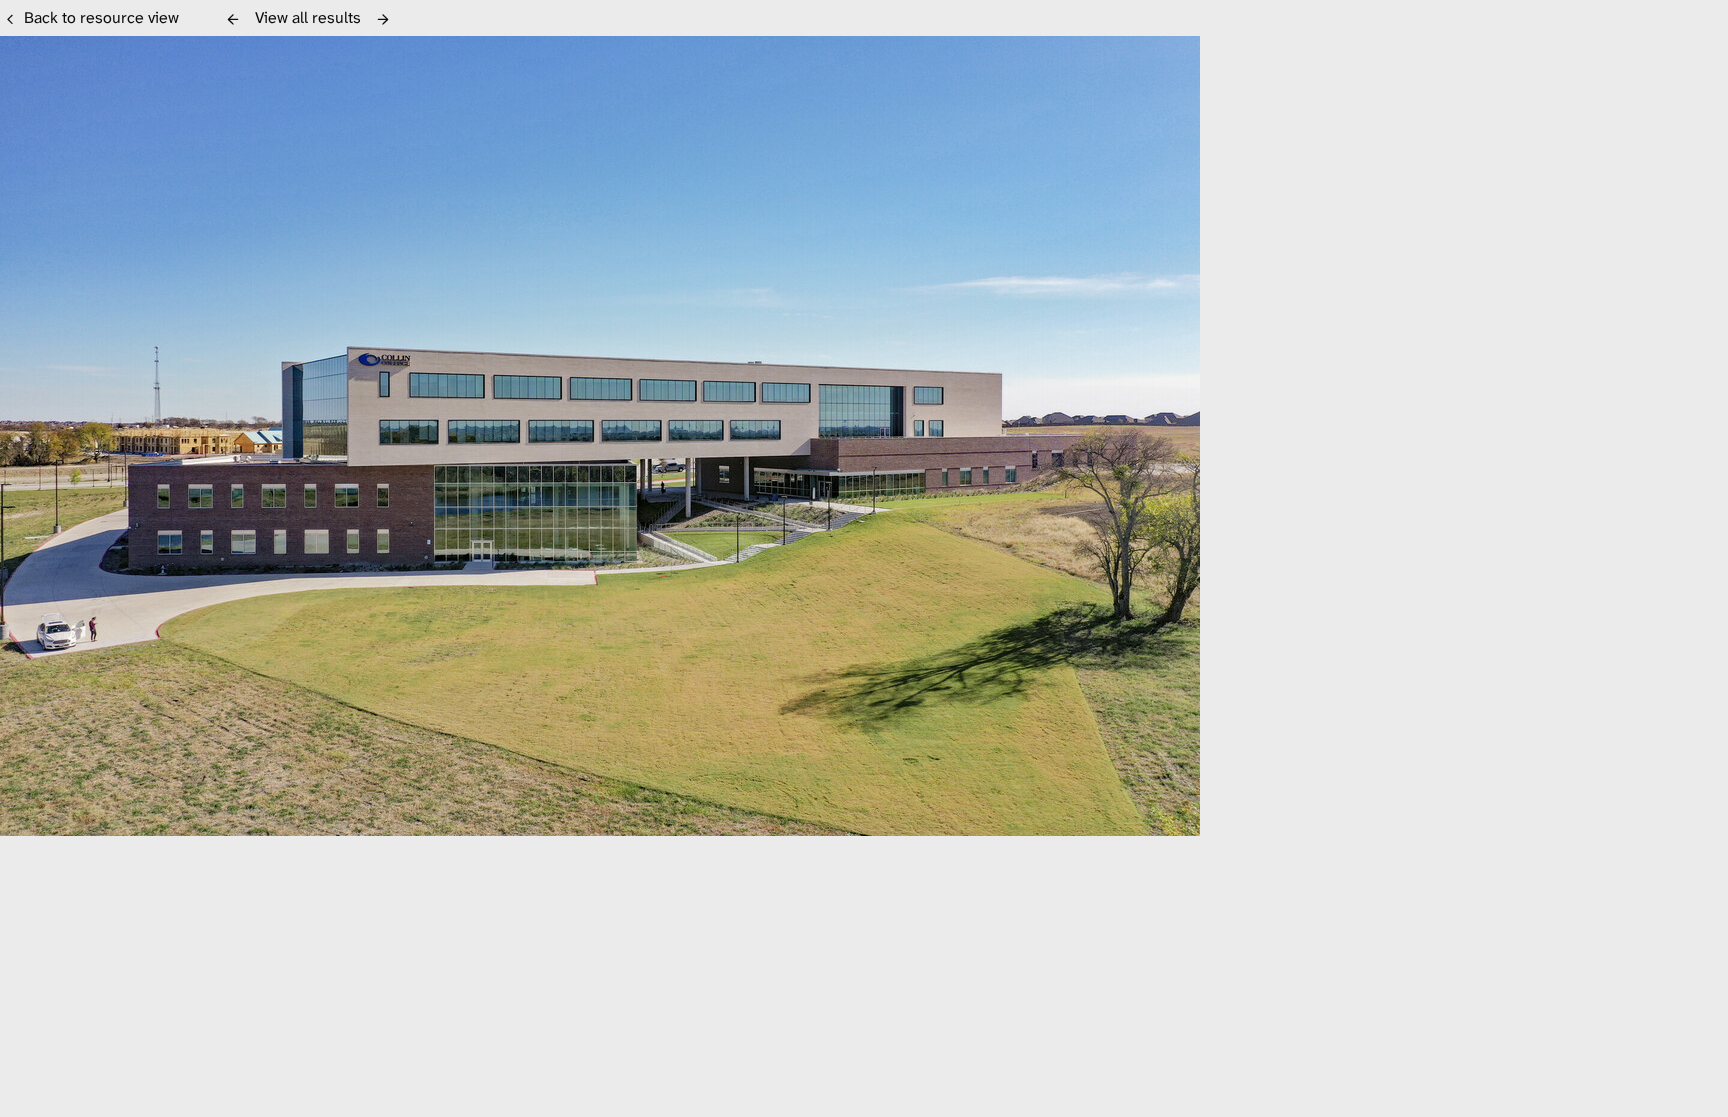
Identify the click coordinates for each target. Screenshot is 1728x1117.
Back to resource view (101, 17)
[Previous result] (233, 19)
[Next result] (383, 19)
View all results (308, 17)
